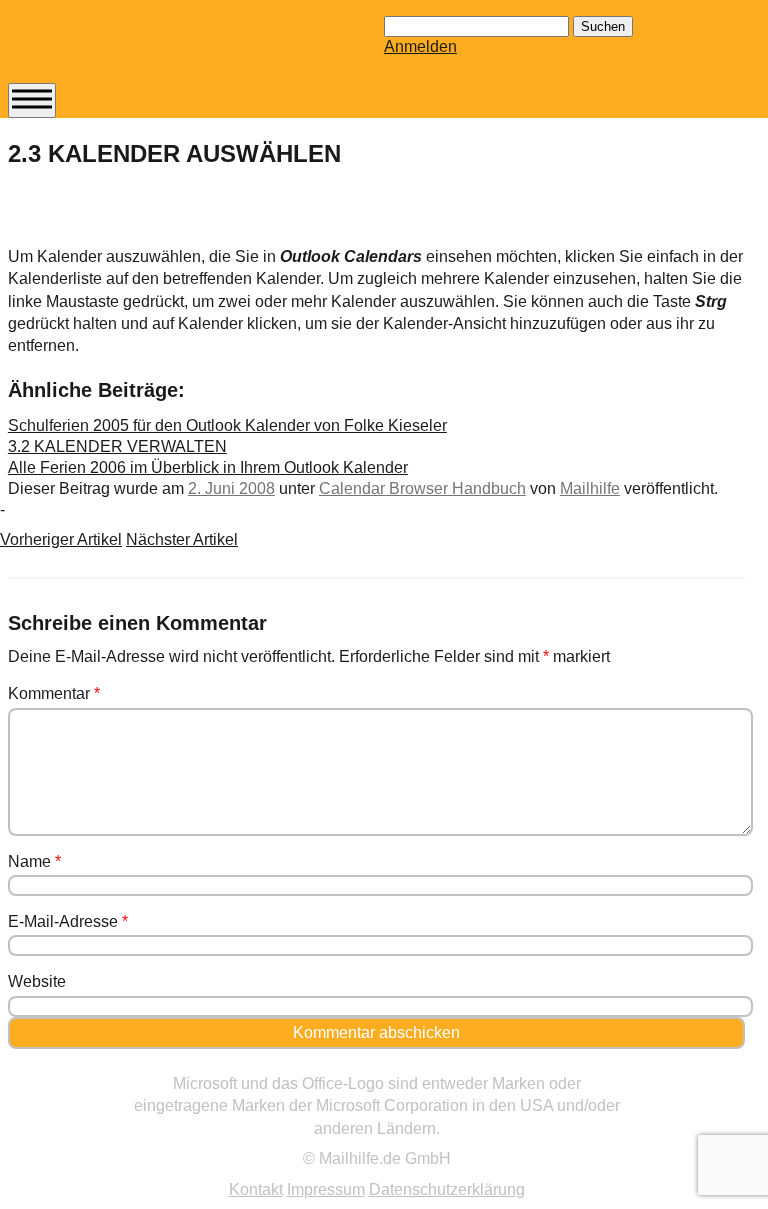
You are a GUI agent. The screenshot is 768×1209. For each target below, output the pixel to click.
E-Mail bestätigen (103, 360)
